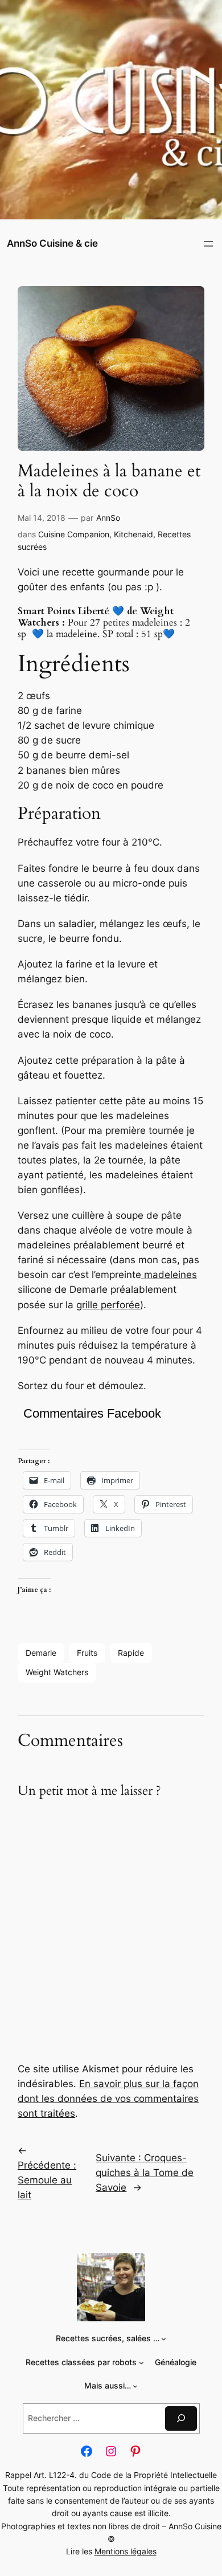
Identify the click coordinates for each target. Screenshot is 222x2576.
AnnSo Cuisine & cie (52, 243)
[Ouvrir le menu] (208, 244)
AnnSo (108, 518)
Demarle (41, 1653)
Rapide (131, 1653)
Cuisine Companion (74, 534)
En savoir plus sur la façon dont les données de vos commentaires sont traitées (108, 2099)
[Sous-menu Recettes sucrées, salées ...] (164, 2339)
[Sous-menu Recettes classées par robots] (141, 2363)
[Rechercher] (181, 2418)
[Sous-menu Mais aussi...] (135, 2386)
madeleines (169, 1275)
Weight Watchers (57, 1672)
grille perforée (108, 1305)
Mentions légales (126, 2551)
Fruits (87, 1653)
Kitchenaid (133, 534)
